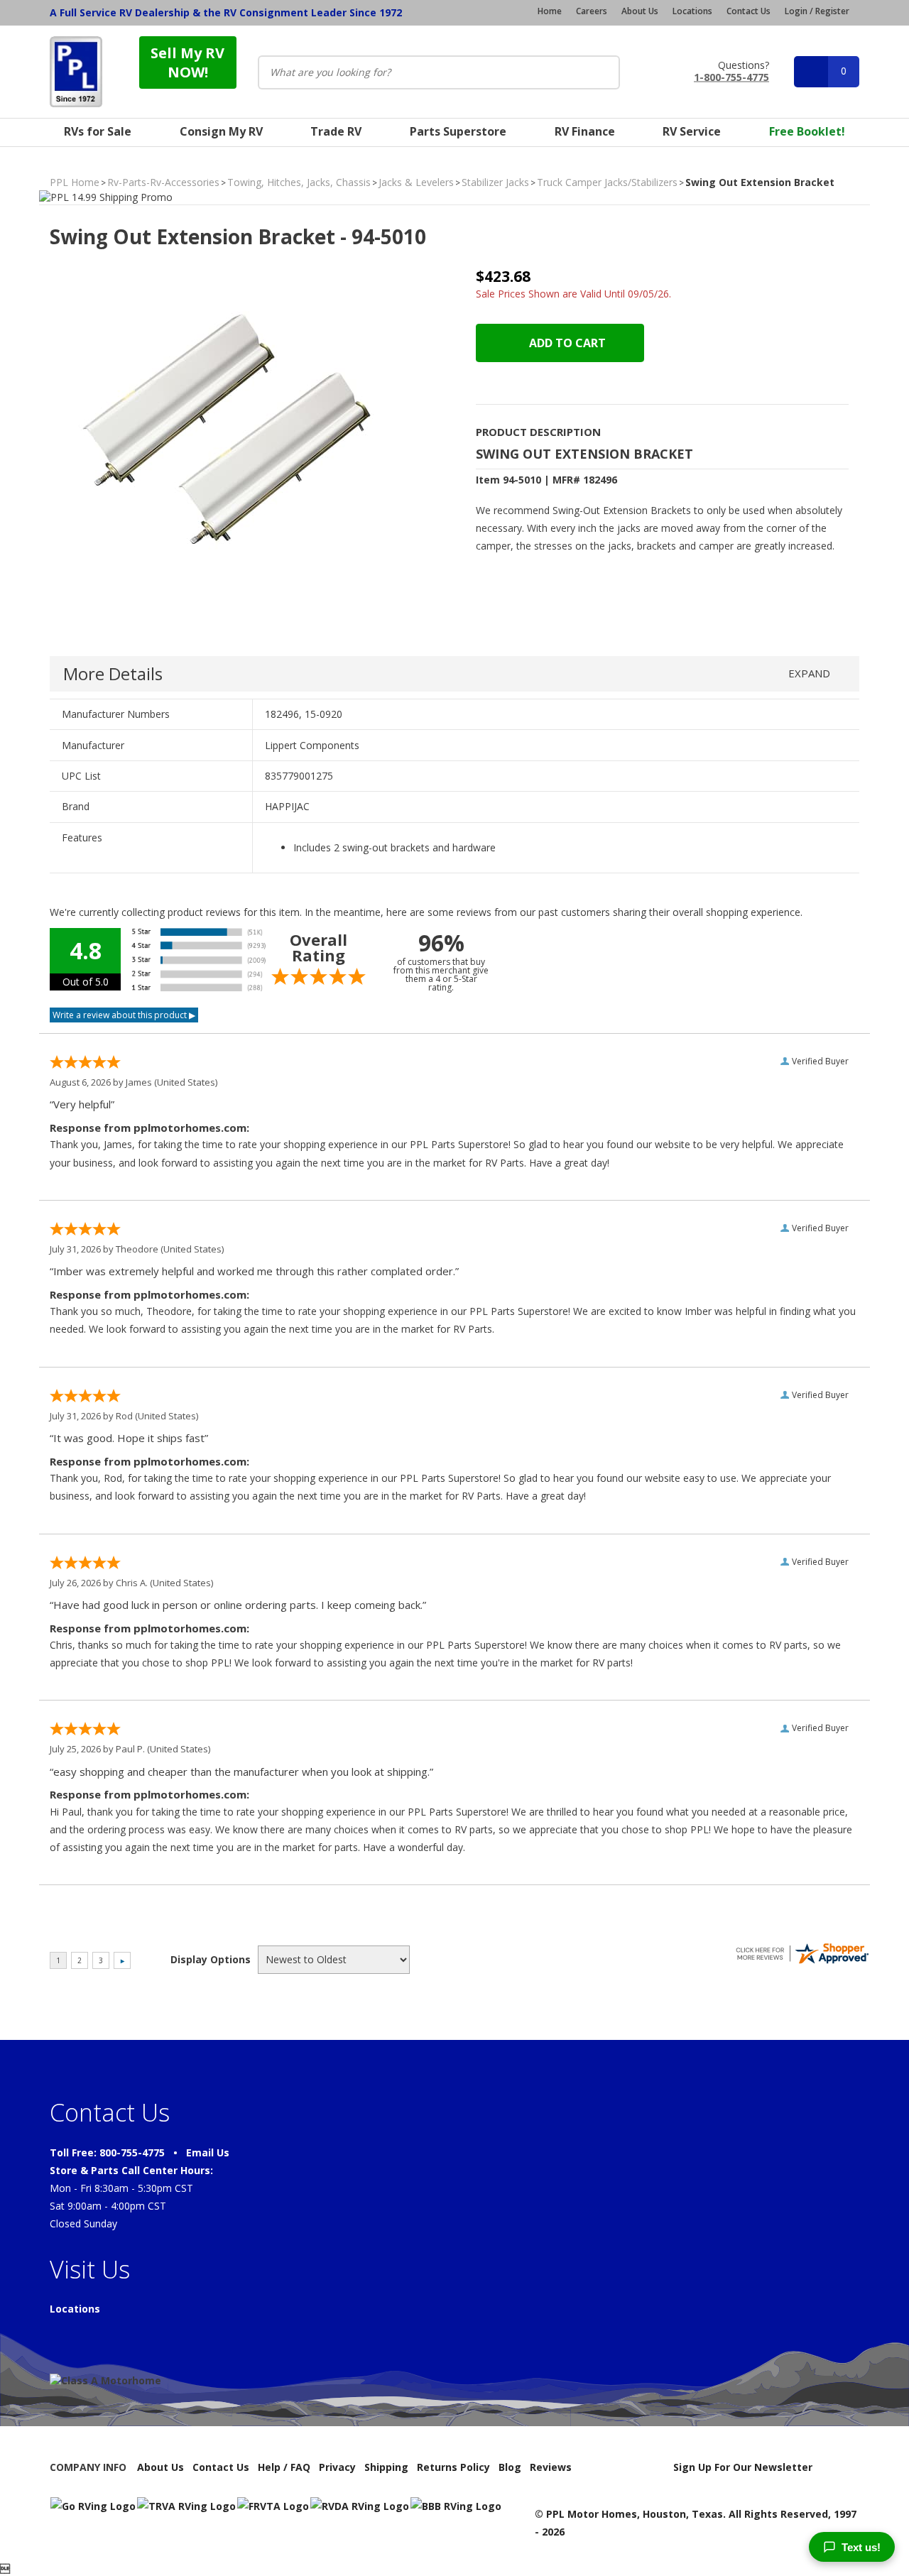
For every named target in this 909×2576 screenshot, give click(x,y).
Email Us (208, 2152)
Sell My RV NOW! (187, 62)
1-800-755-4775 (731, 76)
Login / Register (817, 11)
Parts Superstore (458, 131)
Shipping (386, 2467)
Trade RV (336, 131)
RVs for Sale (98, 131)
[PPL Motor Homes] (76, 72)
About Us (640, 11)
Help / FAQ (284, 2467)
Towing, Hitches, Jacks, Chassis (299, 182)
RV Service (692, 131)
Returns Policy (453, 2467)
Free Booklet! (807, 131)
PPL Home (75, 182)
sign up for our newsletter (743, 2467)
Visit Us (90, 2269)
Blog (510, 2467)
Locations (692, 11)
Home (550, 11)
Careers (592, 11)
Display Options (211, 1959)
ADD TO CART (566, 343)
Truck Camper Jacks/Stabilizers (607, 182)
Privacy (337, 2467)
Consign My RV (221, 131)
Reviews (551, 2467)
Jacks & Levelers (416, 182)
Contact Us (749, 11)
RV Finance (585, 131)
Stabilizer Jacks (495, 182)
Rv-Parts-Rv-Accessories (163, 182)
